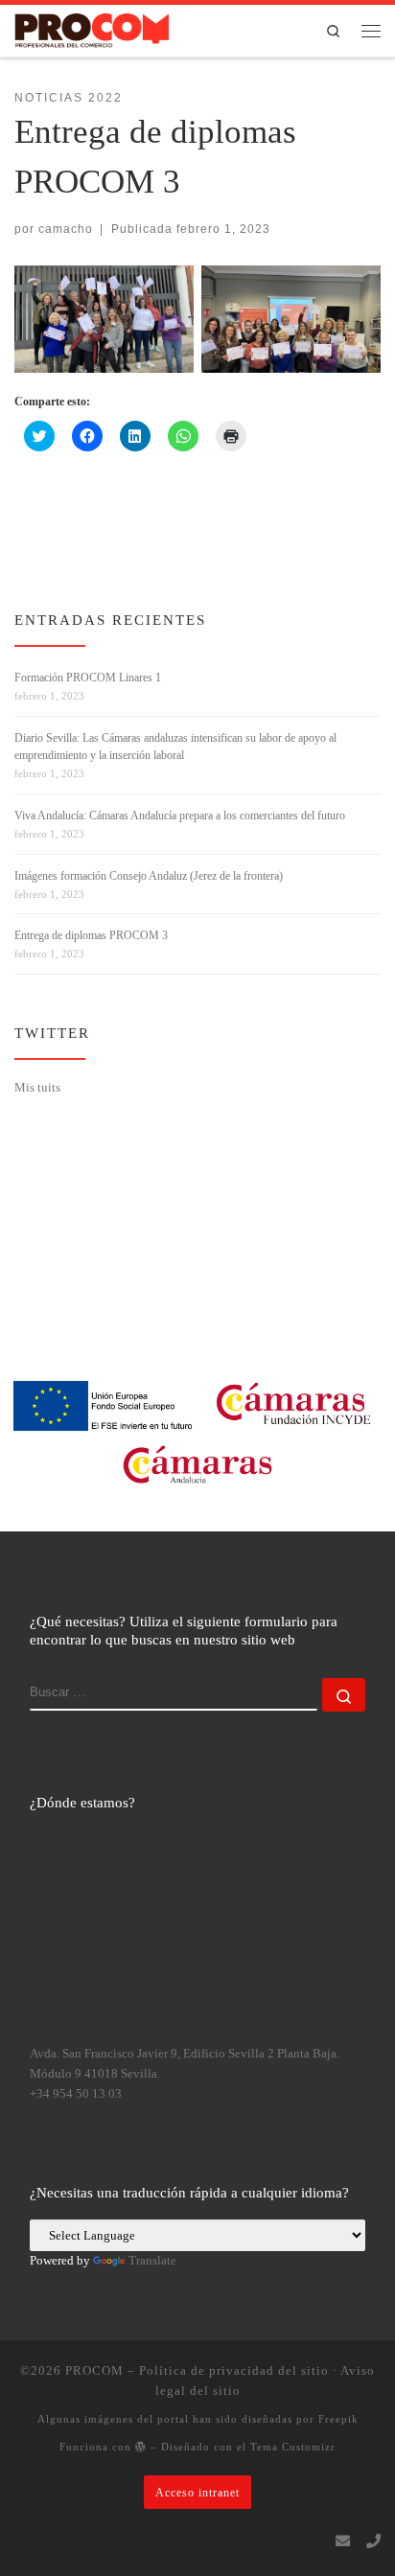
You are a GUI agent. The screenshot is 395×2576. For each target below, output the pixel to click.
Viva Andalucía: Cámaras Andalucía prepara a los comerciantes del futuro (180, 816)
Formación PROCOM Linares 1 (88, 678)
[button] (104, 319)
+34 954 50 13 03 (76, 2094)
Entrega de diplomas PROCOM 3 (91, 935)
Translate (152, 2261)
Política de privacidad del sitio (234, 2370)
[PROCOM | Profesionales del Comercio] (92, 29)
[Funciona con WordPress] (141, 2446)
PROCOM (94, 2370)
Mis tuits (37, 1087)
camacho (66, 229)
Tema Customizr (293, 2447)
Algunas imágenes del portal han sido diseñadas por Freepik (198, 2419)
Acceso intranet (197, 2492)
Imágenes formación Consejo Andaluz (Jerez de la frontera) (149, 876)
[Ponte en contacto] (343, 2541)
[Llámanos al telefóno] (373, 2541)
